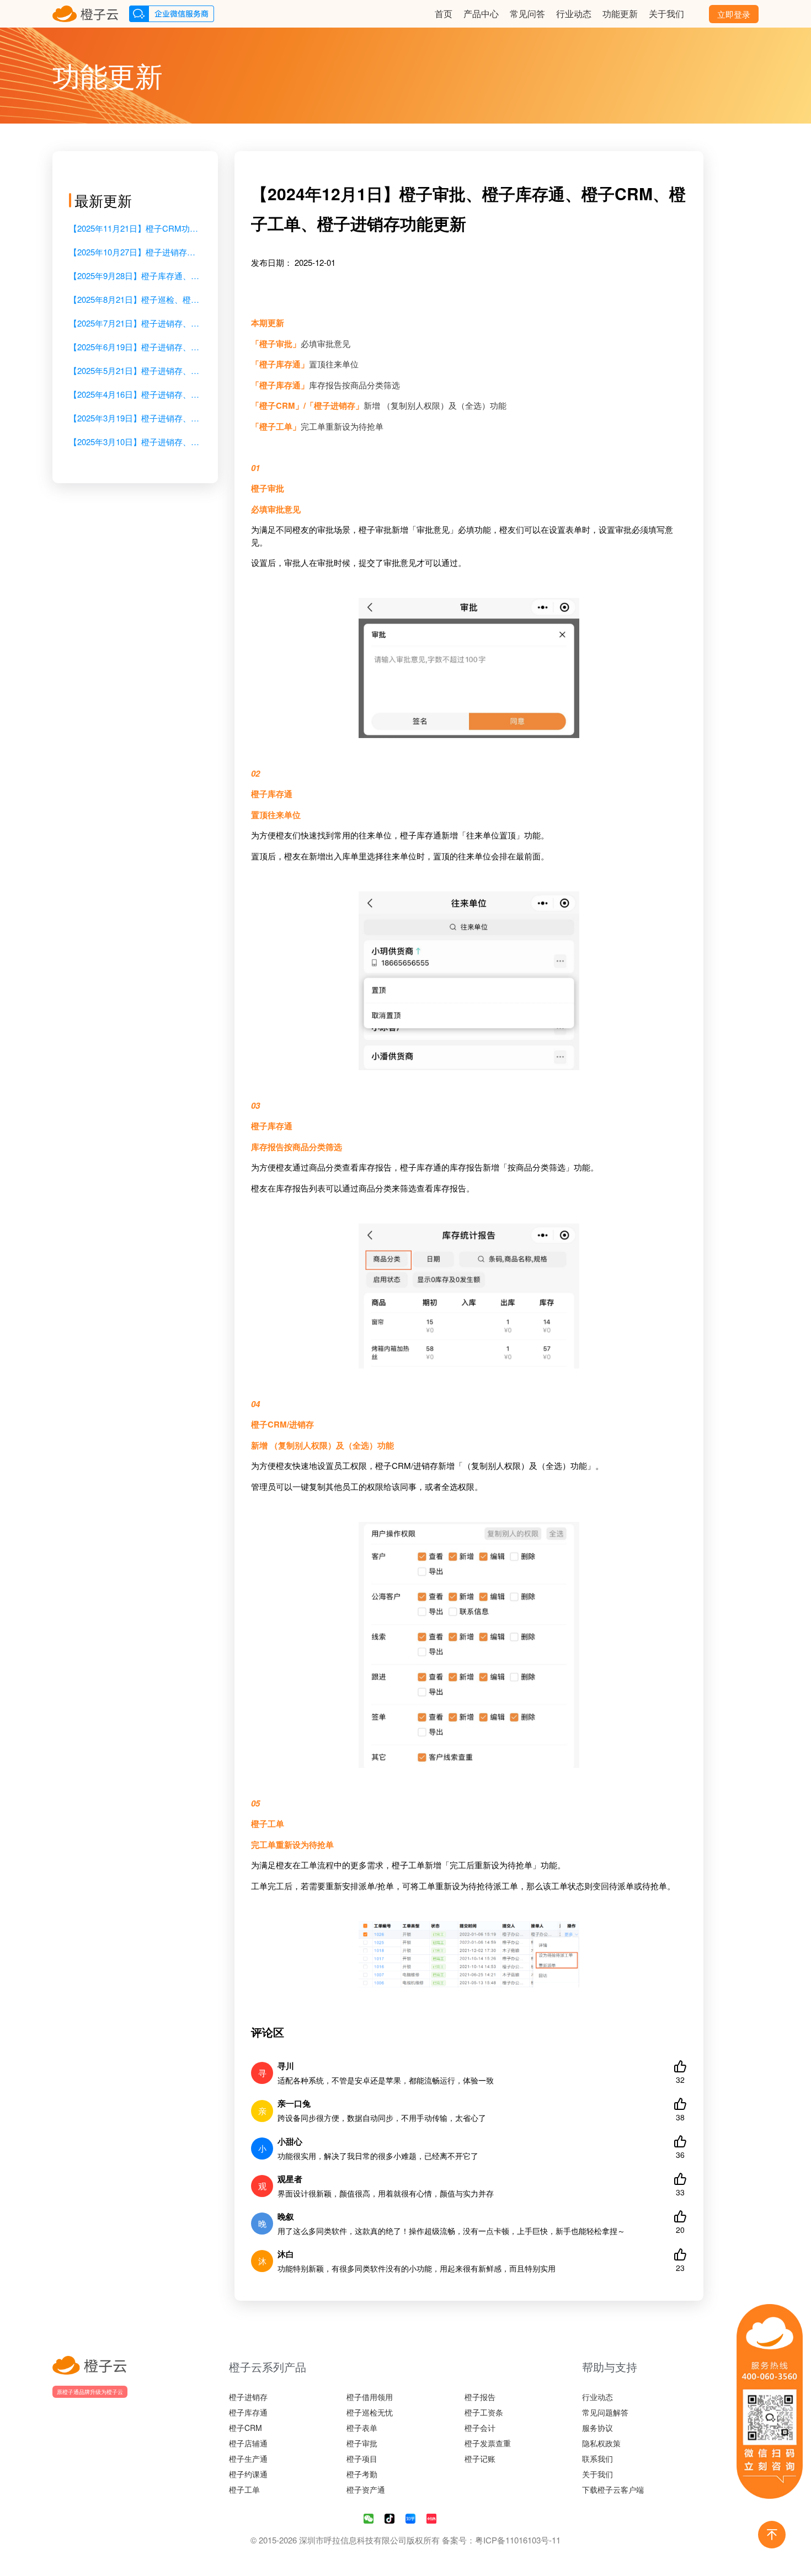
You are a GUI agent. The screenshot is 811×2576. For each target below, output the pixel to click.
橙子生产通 (248, 2459)
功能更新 (620, 14)
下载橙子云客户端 (613, 2489)
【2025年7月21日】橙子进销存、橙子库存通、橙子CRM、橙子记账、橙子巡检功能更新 (135, 323)
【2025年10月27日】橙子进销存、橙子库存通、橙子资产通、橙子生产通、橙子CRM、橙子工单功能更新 (135, 252)
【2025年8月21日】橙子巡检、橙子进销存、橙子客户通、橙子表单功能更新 (135, 299)
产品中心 (481, 14)
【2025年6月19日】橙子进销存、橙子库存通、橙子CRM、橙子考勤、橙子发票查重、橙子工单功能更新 (135, 347)
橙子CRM (246, 2428)
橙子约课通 (248, 2474)
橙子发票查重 (488, 2443)
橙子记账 (480, 2459)
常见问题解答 (605, 2412)
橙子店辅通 (248, 2443)
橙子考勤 (362, 2474)
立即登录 (734, 14)
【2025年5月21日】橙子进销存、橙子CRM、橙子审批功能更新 (135, 370)
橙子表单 (362, 2428)
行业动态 (574, 14)
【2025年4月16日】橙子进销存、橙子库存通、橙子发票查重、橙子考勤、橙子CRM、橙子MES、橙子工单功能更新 (135, 394)
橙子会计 (480, 2428)
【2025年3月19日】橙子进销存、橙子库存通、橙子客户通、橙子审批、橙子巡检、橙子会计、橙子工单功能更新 (135, 418)
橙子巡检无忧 (370, 2412)
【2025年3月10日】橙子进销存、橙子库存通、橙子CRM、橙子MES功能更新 (135, 442)
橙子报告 (480, 2397)
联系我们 (597, 2459)
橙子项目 (362, 2459)
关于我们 (666, 14)
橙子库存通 (248, 2412)
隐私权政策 (601, 2443)
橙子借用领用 (370, 2397)
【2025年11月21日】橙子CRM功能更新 (135, 228)
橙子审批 (362, 2443)
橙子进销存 (248, 2397)
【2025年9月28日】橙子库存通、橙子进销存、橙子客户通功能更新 (135, 276)
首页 (444, 14)
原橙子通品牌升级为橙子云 (90, 2392)
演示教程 (406, 14)
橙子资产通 (366, 2489)
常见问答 (527, 14)
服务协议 (597, 2428)
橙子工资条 (484, 2412)
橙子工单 (244, 2489)
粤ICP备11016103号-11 (518, 2540)
